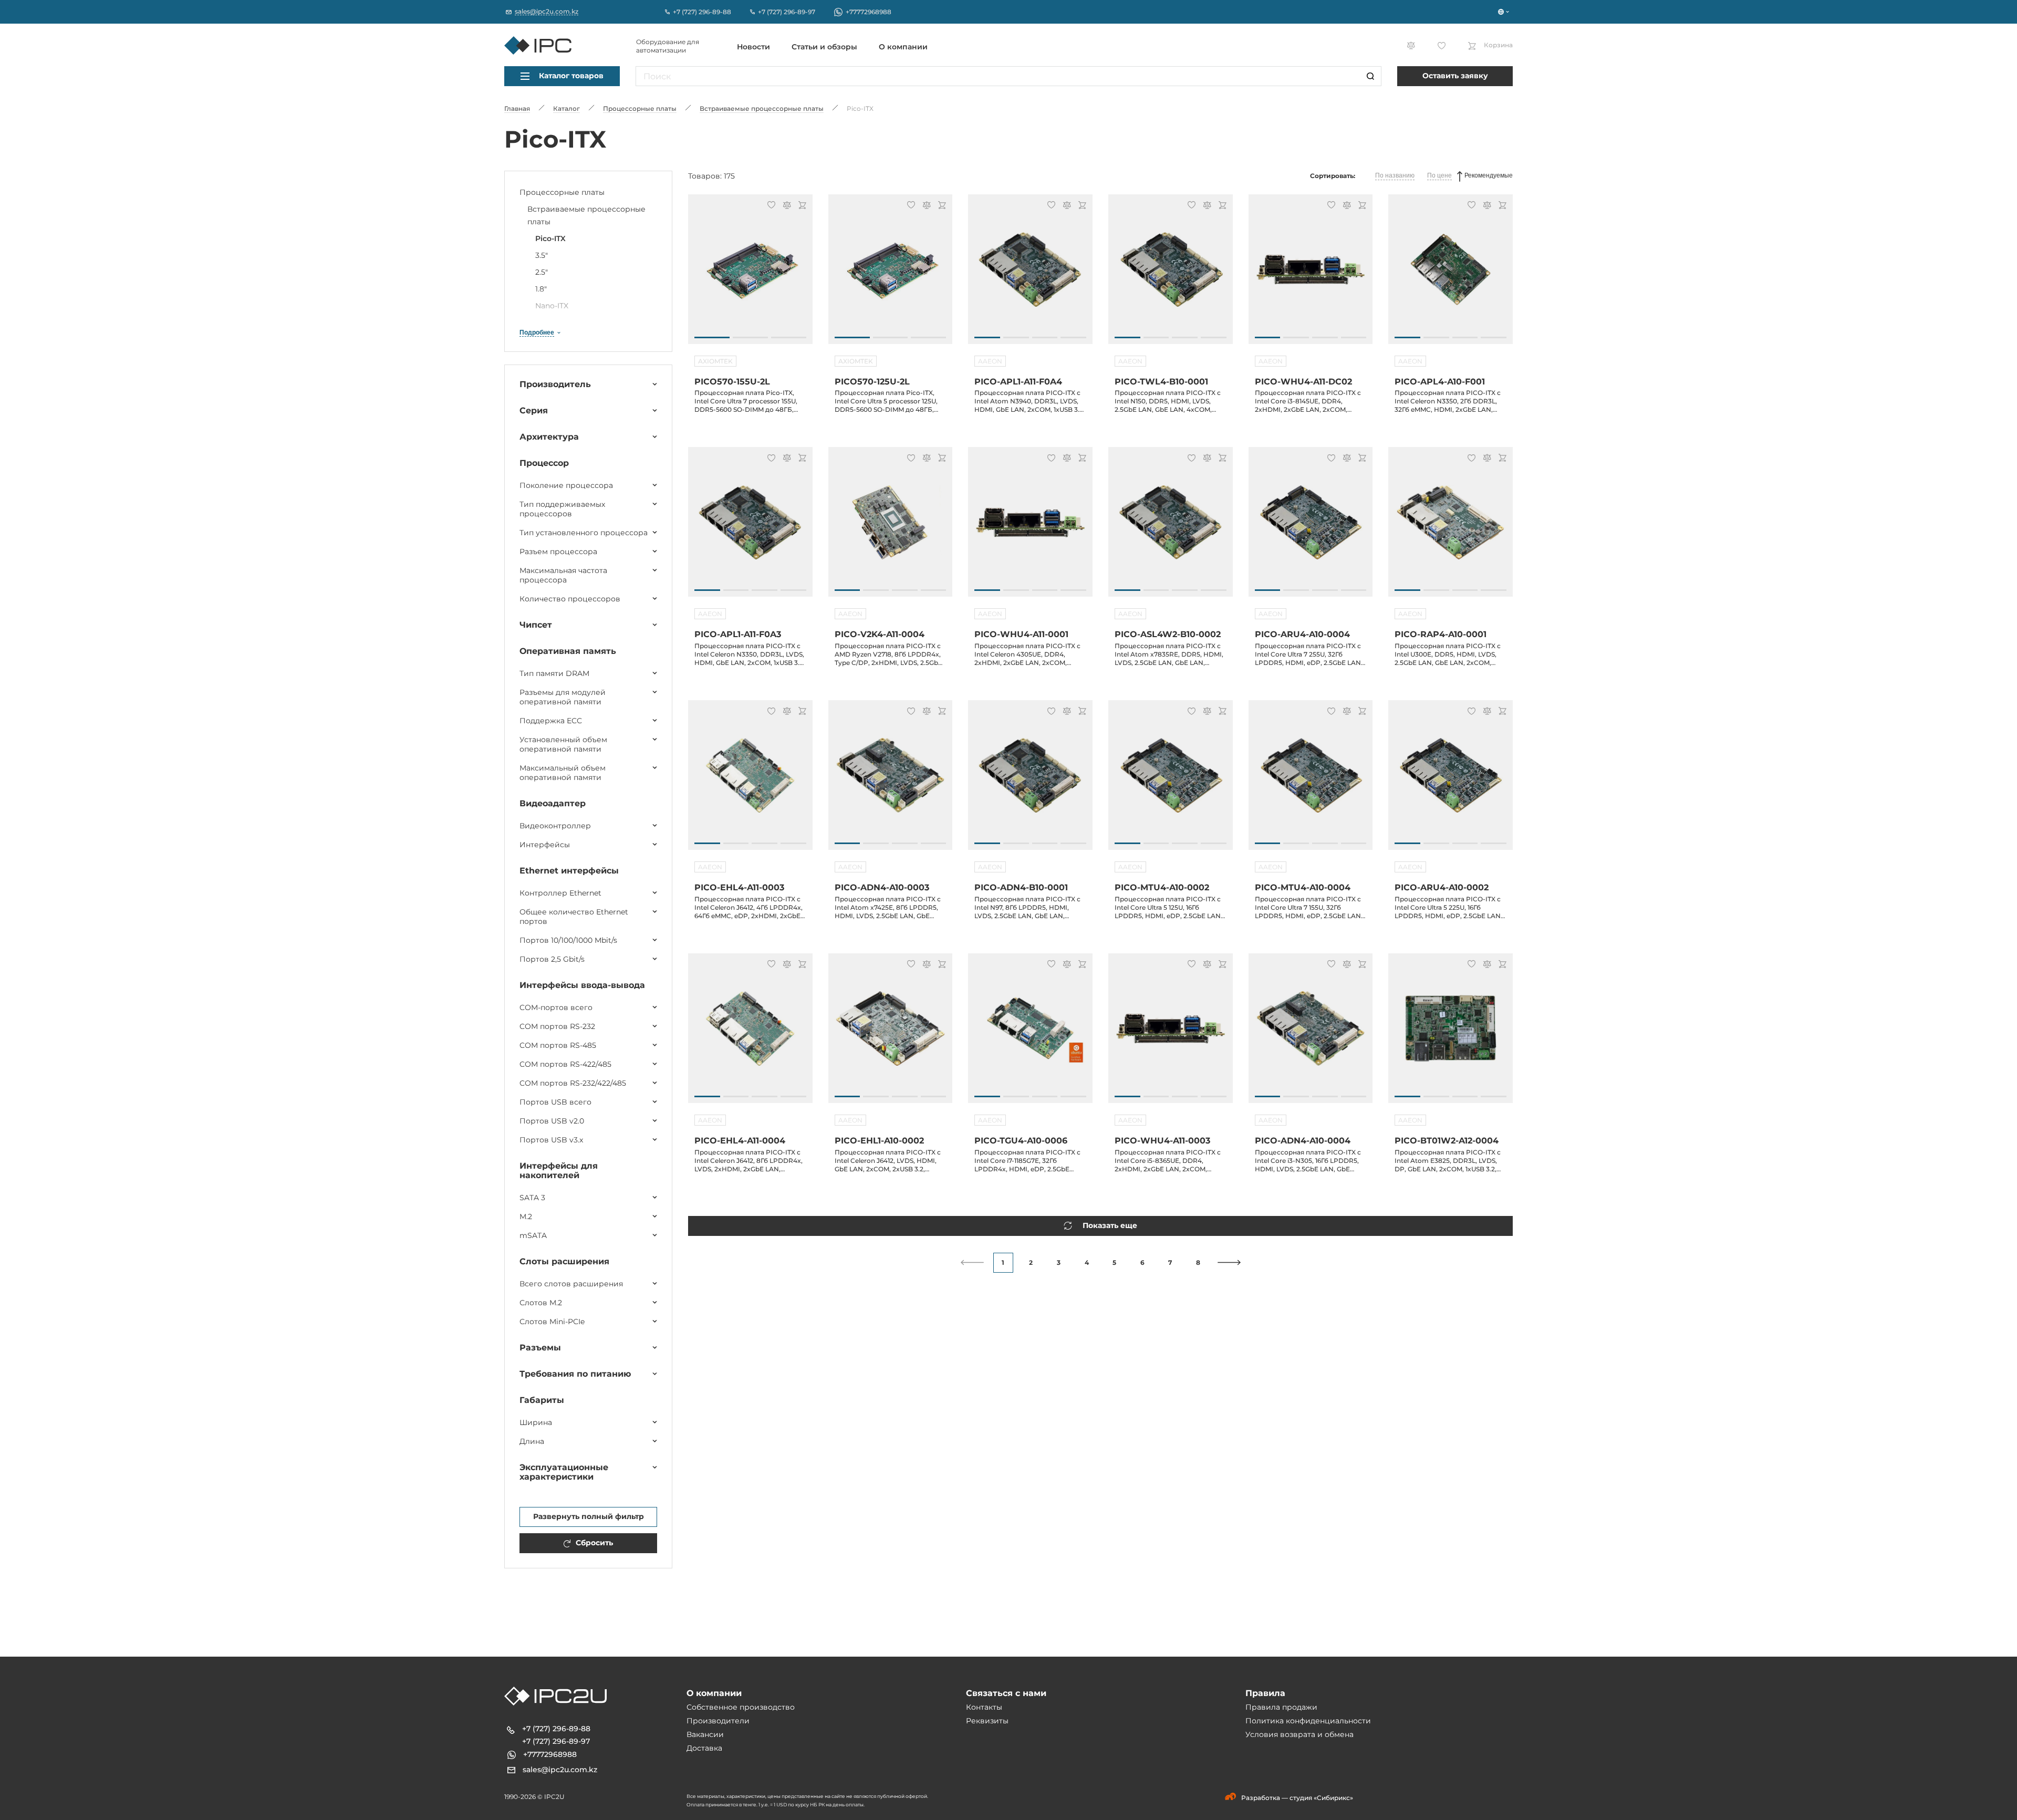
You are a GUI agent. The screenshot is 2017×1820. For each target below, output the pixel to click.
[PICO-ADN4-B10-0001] (1030, 781)
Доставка (704, 1748)
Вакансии (705, 1734)
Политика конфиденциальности (1308, 1721)
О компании (903, 47)
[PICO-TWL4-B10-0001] (1171, 275)
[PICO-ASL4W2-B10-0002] (1171, 527)
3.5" (542, 255)
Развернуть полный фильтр (589, 1516)
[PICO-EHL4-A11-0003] (750, 781)
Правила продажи (1281, 1707)
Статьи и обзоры (824, 47)
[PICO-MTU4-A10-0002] (1171, 781)
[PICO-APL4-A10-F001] (1451, 275)
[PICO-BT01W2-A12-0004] (1451, 1034)
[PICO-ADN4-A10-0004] (1311, 1034)
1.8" (541, 289)
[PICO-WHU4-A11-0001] (1030, 527)
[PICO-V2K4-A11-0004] (891, 527)
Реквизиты (987, 1721)
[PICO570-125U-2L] (891, 275)
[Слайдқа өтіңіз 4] (1073, 337)
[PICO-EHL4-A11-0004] (750, 1034)
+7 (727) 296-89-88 (556, 1729)
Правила (1265, 1693)
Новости (753, 47)
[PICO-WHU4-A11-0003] (1171, 1034)
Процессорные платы (562, 192)
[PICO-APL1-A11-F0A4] (1030, 275)
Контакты (984, 1707)
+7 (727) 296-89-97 (556, 1741)
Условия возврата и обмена (1299, 1734)
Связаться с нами (1006, 1693)
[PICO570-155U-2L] (750, 275)
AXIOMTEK (715, 361)
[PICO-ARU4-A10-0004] (1311, 527)
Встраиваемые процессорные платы (586, 215)
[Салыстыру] (785, 206)
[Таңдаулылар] (770, 206)
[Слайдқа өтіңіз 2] (750, 337)
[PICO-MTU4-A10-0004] (1311, 781)
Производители (718, 1721)
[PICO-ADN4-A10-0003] (891, 781)
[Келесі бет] (1229, 1262)
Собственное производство (741, 1707)
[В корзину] (801, 206)
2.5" (542, 272)
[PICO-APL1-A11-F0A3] (750, 527)
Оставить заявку (1455, 76)
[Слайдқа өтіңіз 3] (789, 337)
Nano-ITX (552, 306)
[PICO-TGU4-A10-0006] (1030, 1034)
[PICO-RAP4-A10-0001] (1451, 527)
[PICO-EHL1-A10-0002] (891, 1034)
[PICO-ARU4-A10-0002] (1451, 781)
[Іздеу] (1370, 76)
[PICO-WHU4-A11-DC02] (1311, 275)
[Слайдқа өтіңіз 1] (712, 337)
